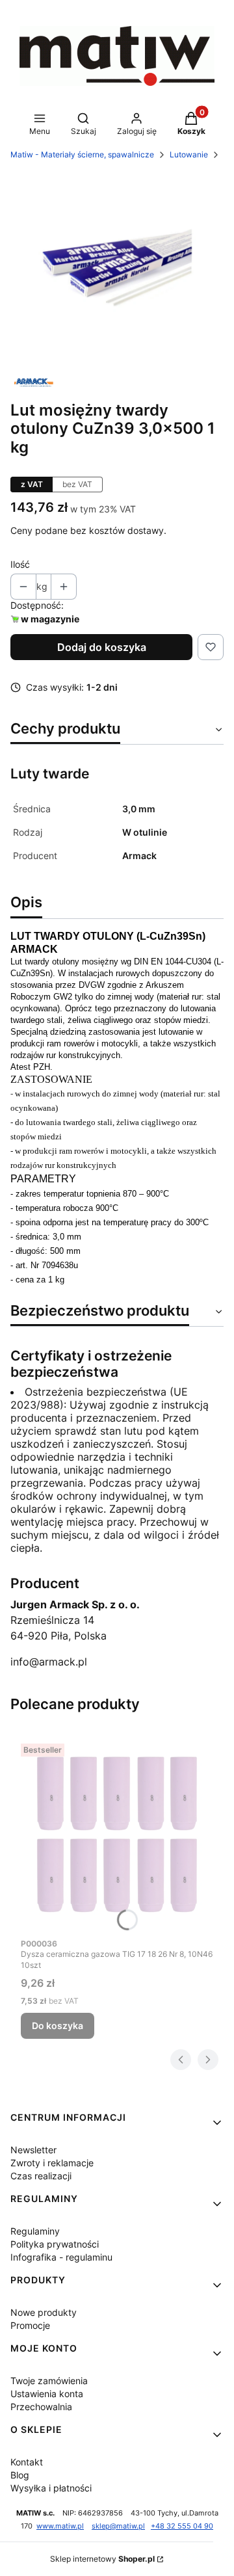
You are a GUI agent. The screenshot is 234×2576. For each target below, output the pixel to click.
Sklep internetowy (102, 2559)
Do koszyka (58, 2025)
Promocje (30, 2325)
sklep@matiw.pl (118, 2526)
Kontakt (27, 2462)
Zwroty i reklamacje (52, 2163)
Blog (20, 2475)
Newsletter (33, 2150)
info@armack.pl (49, 1662)
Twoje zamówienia (49, 2381)
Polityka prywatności (55, 2244)
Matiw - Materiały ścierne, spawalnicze (82, 154)
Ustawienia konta (47, 2394)
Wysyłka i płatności (51, 2488)
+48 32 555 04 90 (182, 2526)
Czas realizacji (41, 2176)
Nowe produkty (44, 2312)
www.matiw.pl (60, 2526)
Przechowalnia (41, 2407)
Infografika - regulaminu (61, 2257)
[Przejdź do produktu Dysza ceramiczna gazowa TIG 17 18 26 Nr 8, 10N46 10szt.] (117, 1835)
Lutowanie (189, 154)
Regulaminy (35, 2231)
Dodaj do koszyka (102, 647)
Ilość (20, 564)
